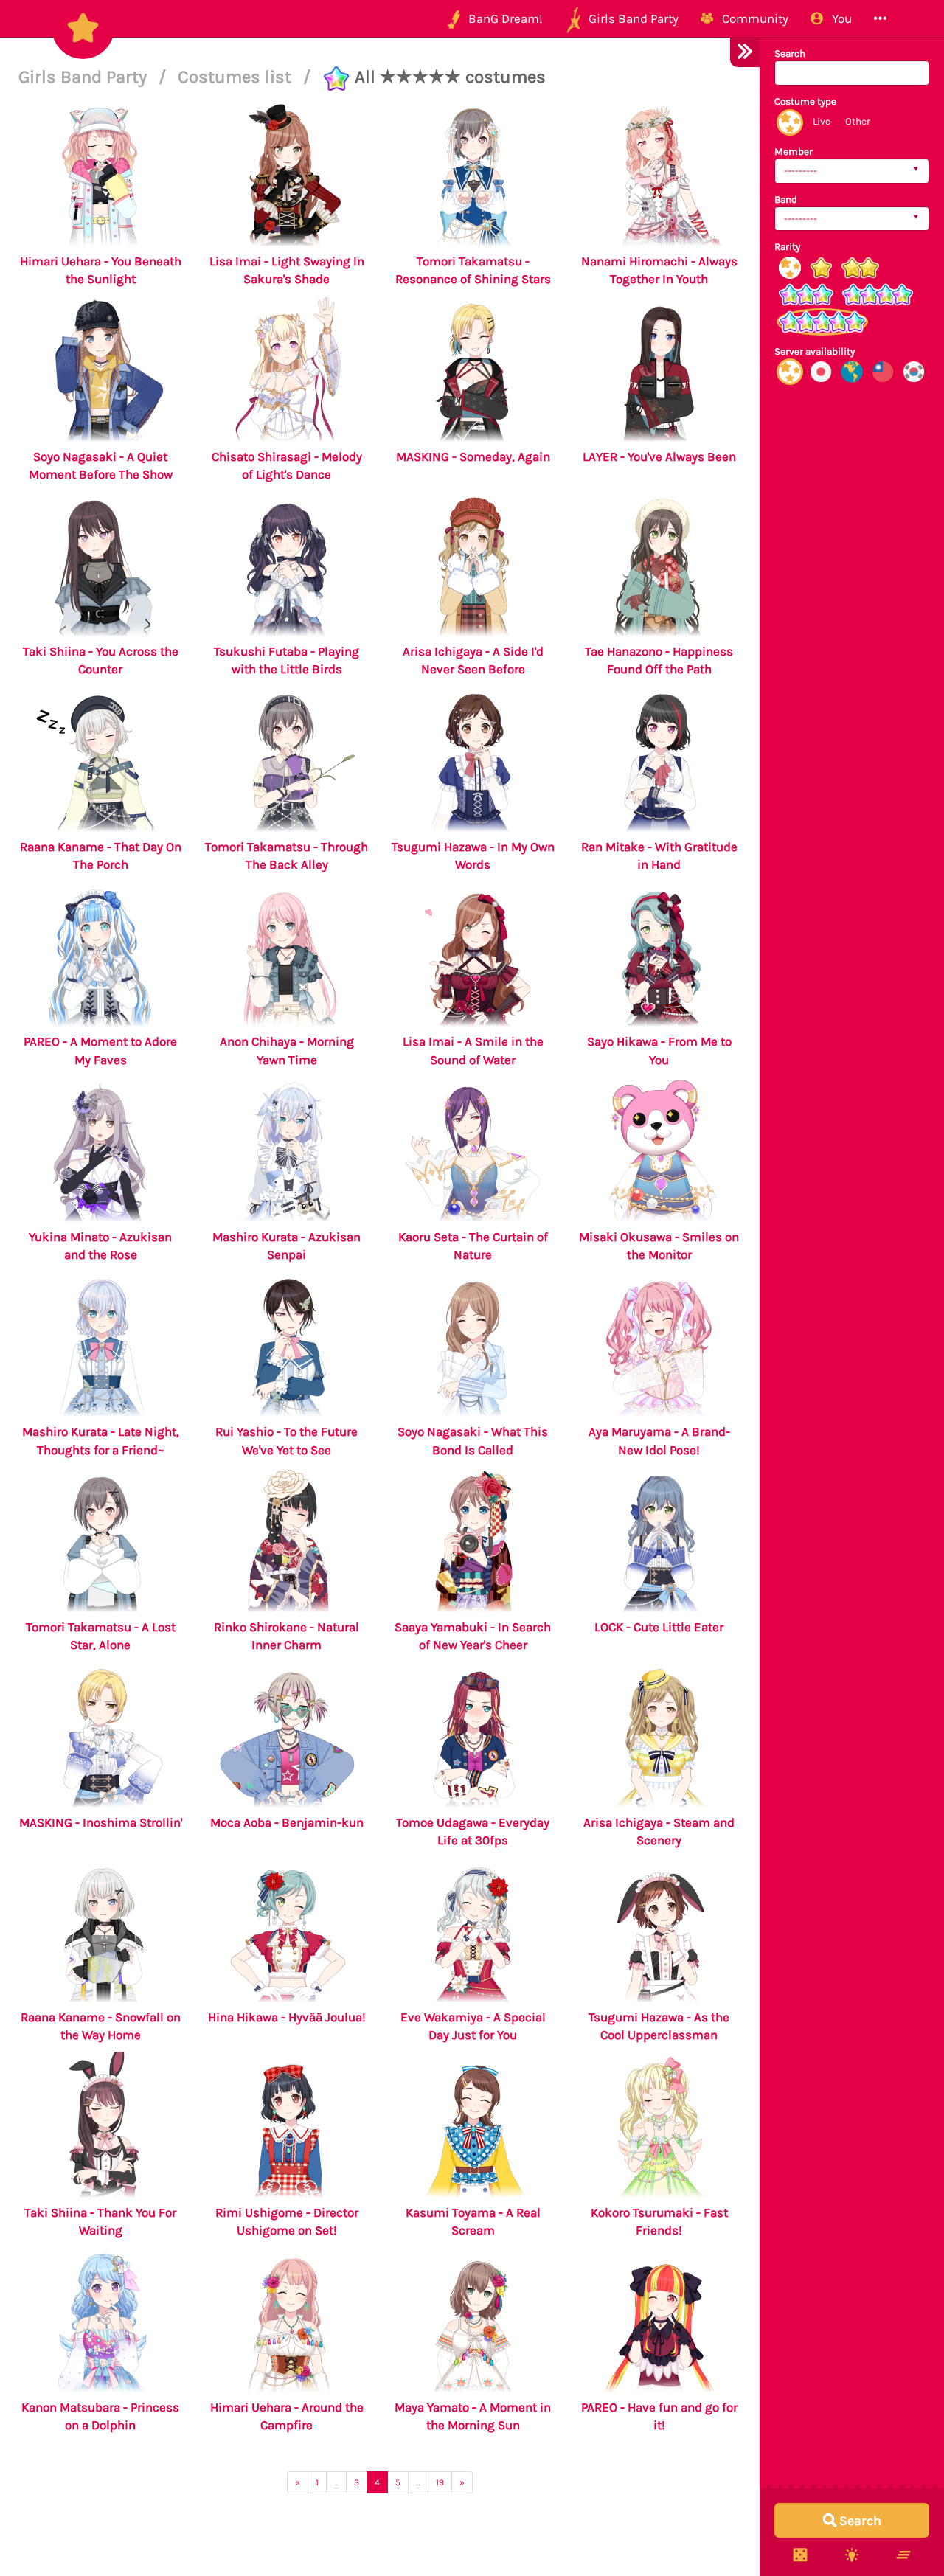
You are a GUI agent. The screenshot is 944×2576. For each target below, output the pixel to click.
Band (786, 199)
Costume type (805, 101)
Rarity (787, 247)
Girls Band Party (85, 77)
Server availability (815, 351)
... (336, 2482)
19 (440, 2482)
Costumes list (237, 77)
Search (790, 53)
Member (794, 152)
